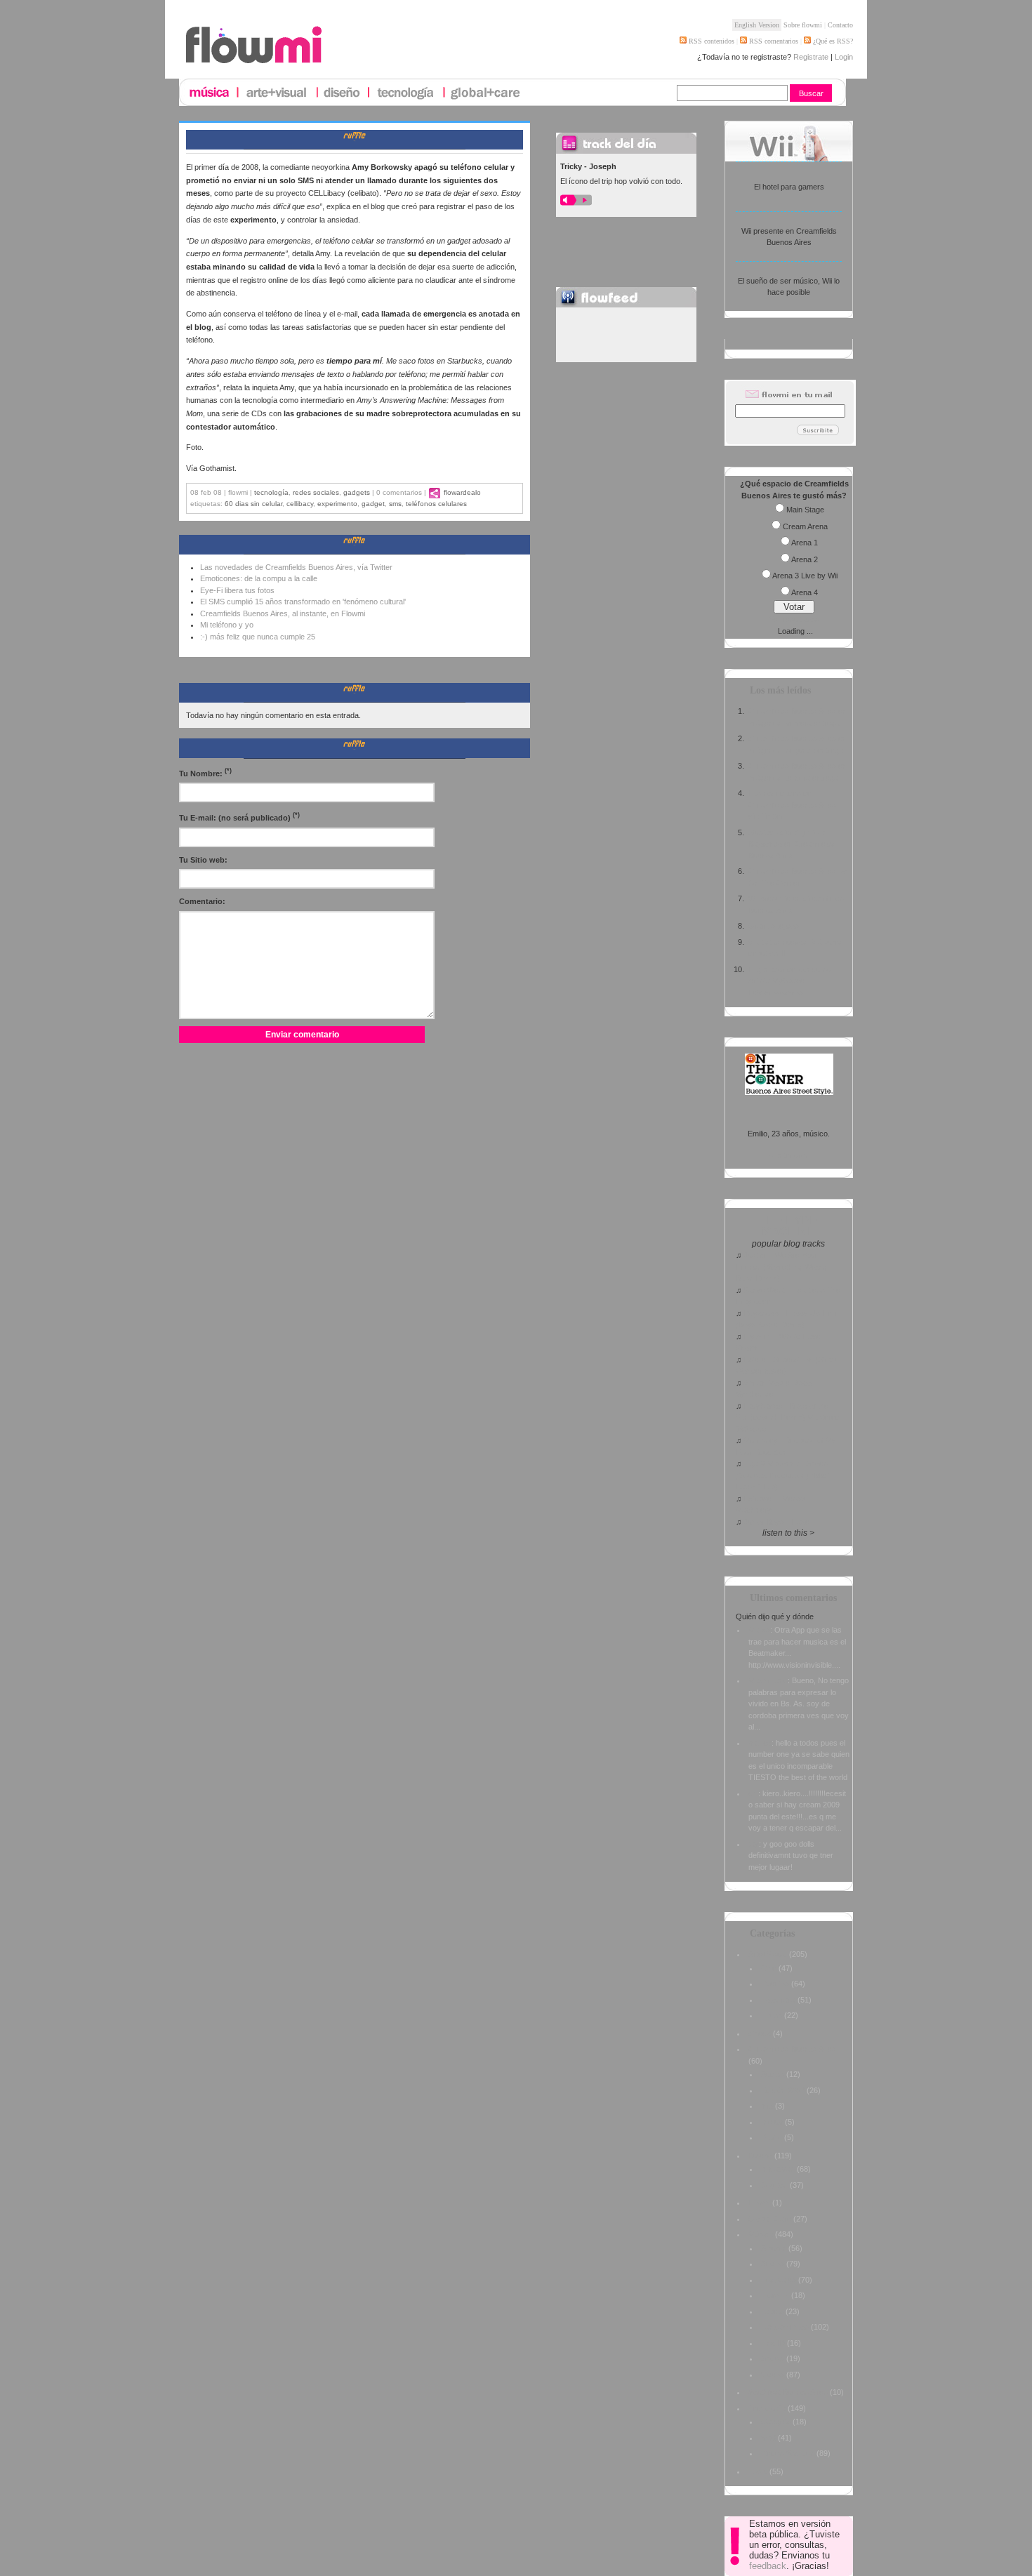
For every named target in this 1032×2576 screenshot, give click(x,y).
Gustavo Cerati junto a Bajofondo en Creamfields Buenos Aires (792, 844)
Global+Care (770, 2219)
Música (761, 2234)
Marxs (759, 1630)
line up (772, 2122)
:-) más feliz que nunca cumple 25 (258, 637)
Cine (769, 1968)
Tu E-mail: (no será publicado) (239, 817)
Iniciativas (778, 2169)
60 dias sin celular (253, 504)
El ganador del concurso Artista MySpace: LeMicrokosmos (790, 981)
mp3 (768, 2438)
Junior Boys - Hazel (777, 1522)
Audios (773, 2074)
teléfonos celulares (436, 504)
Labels (772, 2311)
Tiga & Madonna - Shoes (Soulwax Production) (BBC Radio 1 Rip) (782, 1475)
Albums (774, 2248)
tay (754, 1844)
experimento (337, 504)
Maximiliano (768, 1680)
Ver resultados (794, 619)
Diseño (760, 2156)
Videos (773, 2375)
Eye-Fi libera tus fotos (237, 590)
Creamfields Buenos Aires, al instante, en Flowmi (283, 613)
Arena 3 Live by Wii (805, 576)
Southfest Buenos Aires (788, 2392)
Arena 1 (805, 543)
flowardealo (462, 492)
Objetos (774, 2185)
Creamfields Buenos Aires (792, 2049)
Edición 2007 (783, 2090)
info (767, 2106)
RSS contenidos (710, 41)
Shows (773, 2358)
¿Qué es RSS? (832, 41)
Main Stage (805, 510)
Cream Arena (805, 526)
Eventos (775, 1984)
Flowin (759, 2203)
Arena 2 (805, 559)
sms (395, 504)
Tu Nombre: (205, 772)
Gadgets (357, 492)
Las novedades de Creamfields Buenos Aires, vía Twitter (296, 567)
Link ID (773, 2343)
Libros (772, 2015)
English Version (757, 25)
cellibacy (300, 504)
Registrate (811, 57)
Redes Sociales (316, 492)
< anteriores (789, 1155)
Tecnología (271, 492)
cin (753, 1793)
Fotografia (778, 2000)
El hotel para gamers (789, 187)
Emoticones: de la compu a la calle (259, 578)
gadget (373, 504)
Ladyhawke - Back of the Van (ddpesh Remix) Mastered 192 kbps (788, 1418)
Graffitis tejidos (774, 926)
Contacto (840, 25)
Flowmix (775, 2295)
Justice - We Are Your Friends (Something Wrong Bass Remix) (781, 1267)
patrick (760, 1743)
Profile (772, 2137)
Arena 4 (805, 592)
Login (844, 57)
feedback (768, 2566)
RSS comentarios (773, 41)
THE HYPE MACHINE (788, 1226)
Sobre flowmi (803, 25)
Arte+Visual (768, 1954)
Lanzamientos (785, 2327)
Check (760, 2033)
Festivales (779, 2280)
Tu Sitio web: (203, 860)
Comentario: (202, 901)
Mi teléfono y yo (227, 625)
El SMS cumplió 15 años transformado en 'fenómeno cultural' (303, 602)
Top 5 (758, 2471)
